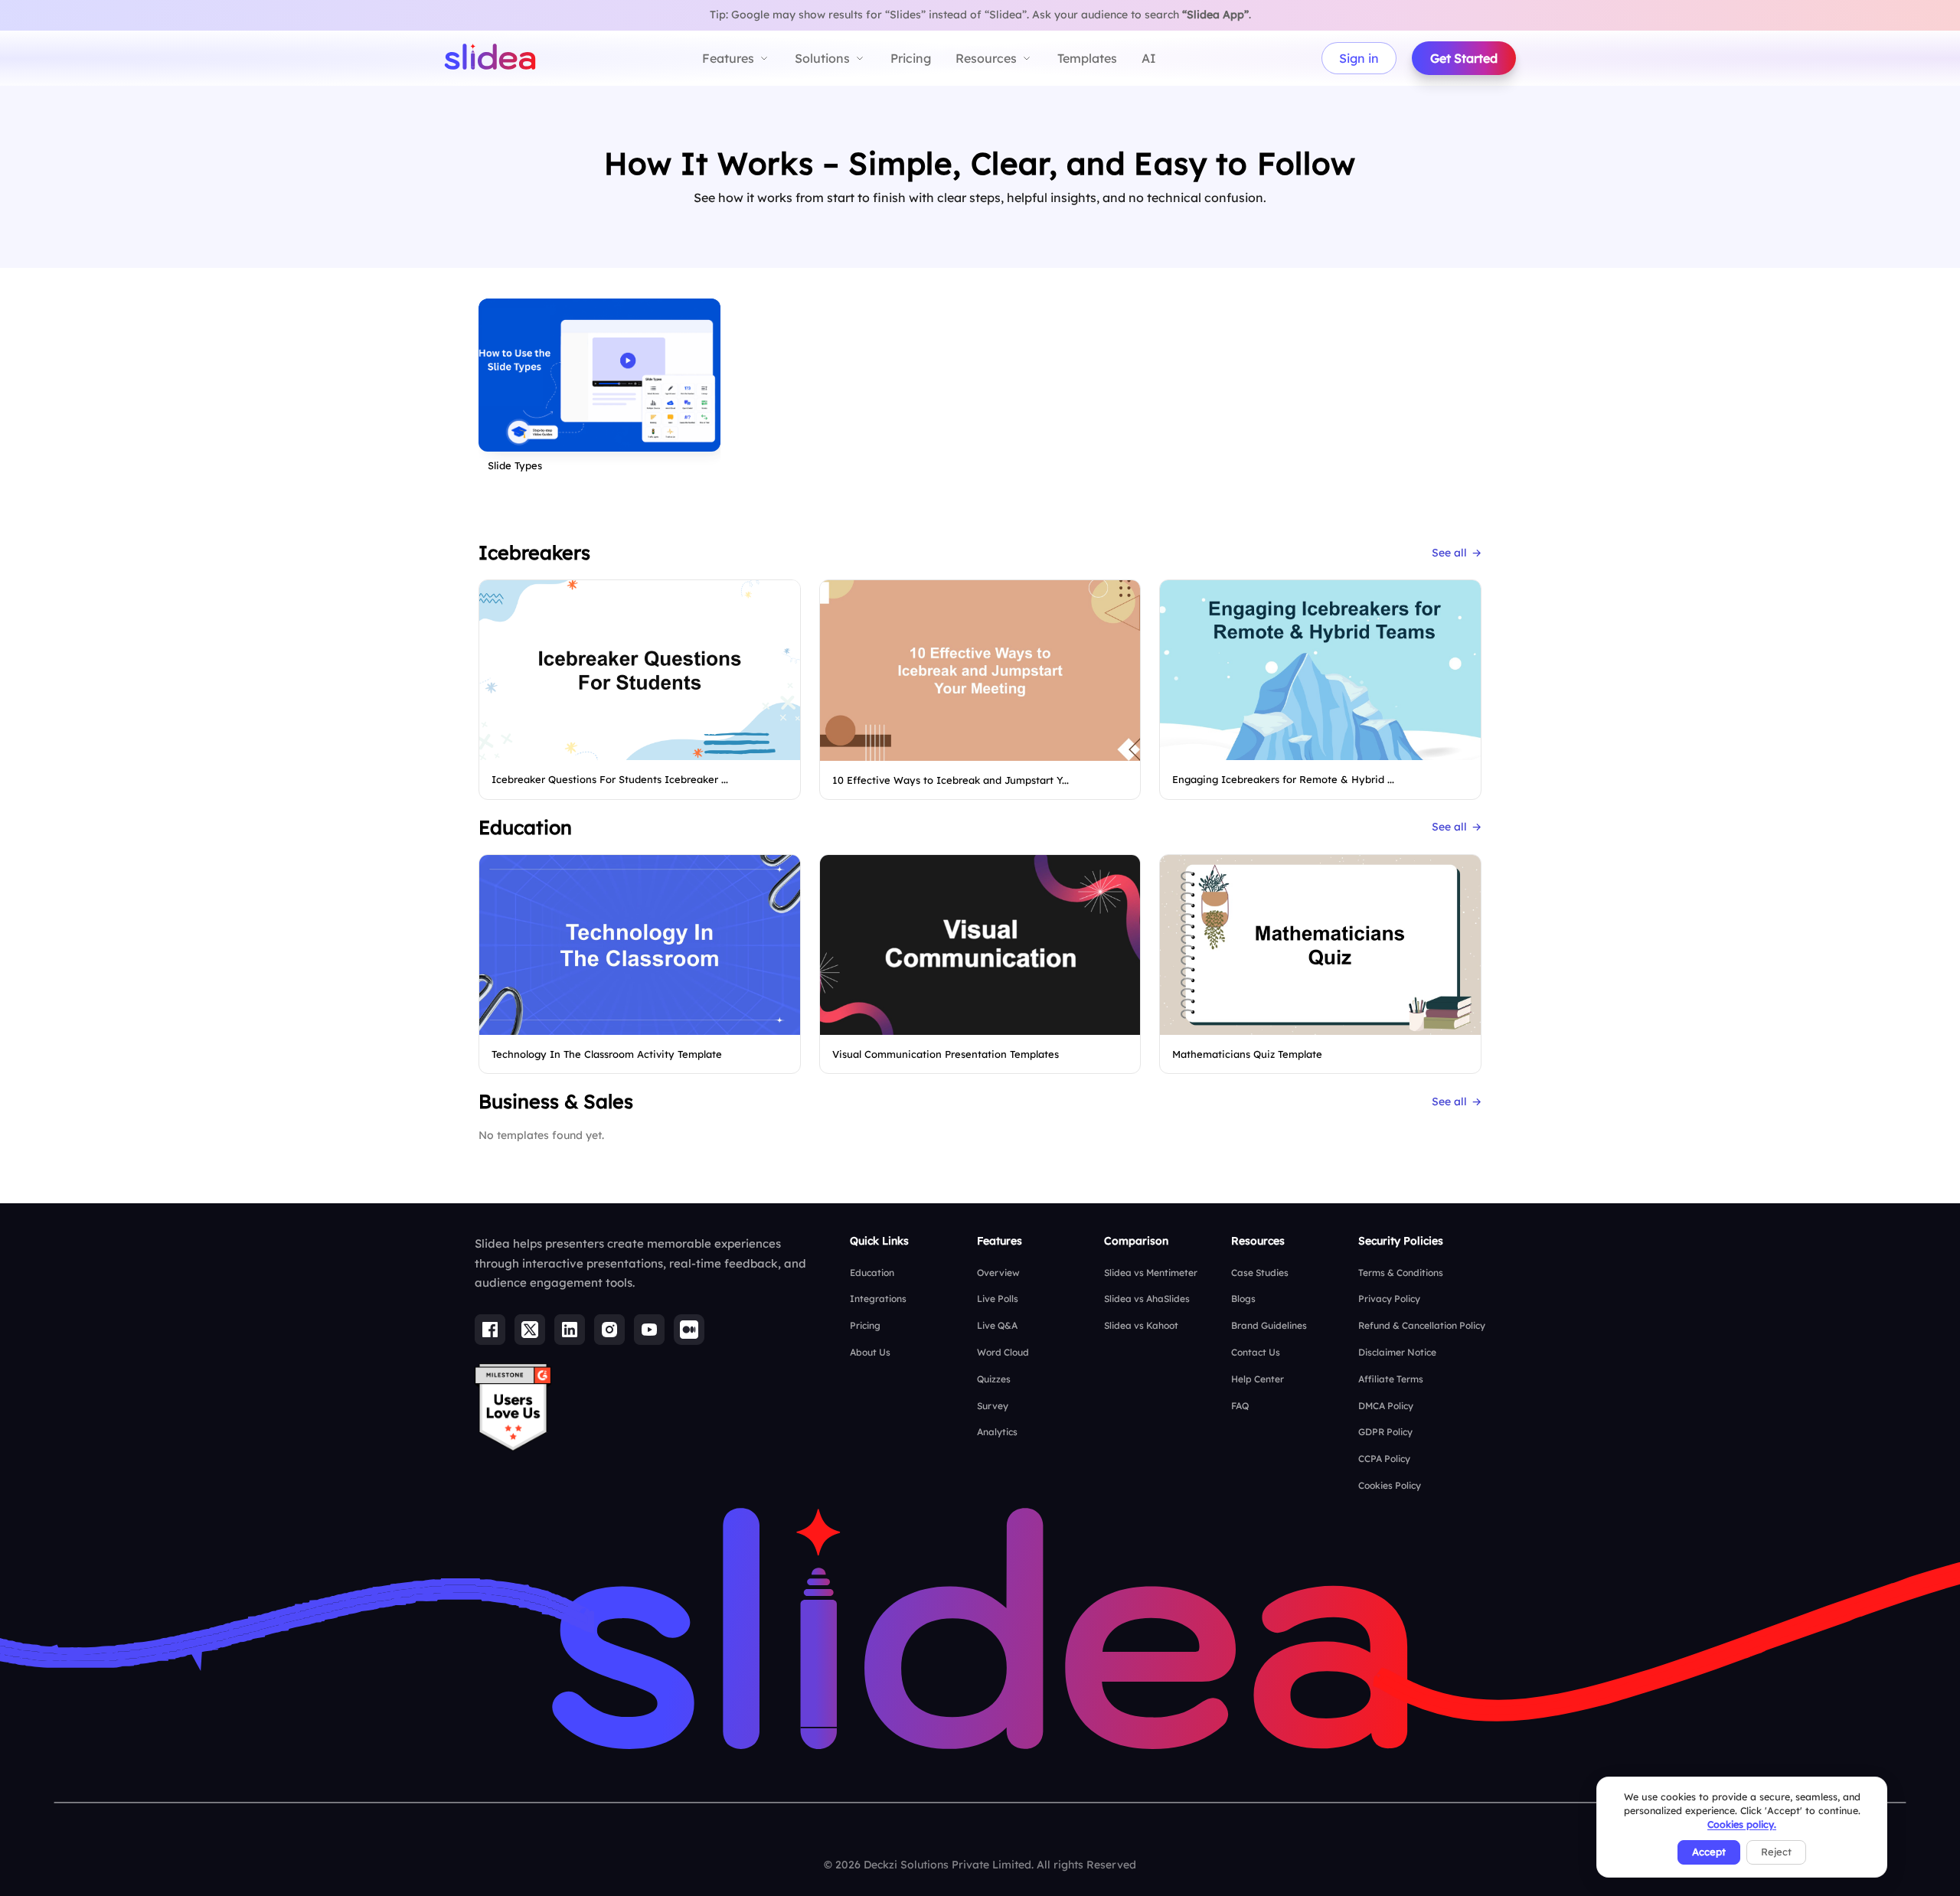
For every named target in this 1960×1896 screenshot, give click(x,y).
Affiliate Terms (1391, 1379)
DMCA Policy (1386, 1406)
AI (1149, 58)
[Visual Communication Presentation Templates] (980, 945)
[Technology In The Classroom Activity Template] (640, 945)
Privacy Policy (1389, 1299)
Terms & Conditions (1401, 1273)
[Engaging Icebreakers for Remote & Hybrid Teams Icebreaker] (1320, 670)
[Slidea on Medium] (689, 1330)
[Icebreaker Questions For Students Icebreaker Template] (640, 670)
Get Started (1464, 58)
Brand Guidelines (1269, 1325)
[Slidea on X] (530, 1330)
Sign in (1359, 58)
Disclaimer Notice (1397, 1352)
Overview (998, 1273)
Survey (993, 1406)
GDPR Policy (1385, 1432)
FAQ (1240, 1406)
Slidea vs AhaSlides (1147, 1299)
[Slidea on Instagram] (609, 1330)
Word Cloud (1003, 1352)
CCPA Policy (1384, 1459)
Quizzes (994, 1379)
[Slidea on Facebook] (490, 1330)
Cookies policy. (1742, 1824)
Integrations (878, 1299)
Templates (1087, 58)
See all (1457, 553)
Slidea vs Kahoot (1141, 1325)
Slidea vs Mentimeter (1151, 1273)
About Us (870, 1352)
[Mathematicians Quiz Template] (1320, 945)
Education (872, 1273)
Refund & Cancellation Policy (1422, 1325)
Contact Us (1256, 1352)
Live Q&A (997, 1325)
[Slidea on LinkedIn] (570, 1330)
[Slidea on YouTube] (649, 1330)
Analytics (997, 1432)
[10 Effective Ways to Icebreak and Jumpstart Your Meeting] (980, 671)
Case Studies (1260, 1273)
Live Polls (998, 1299)
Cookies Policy (1390, 1485)
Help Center (1258, 1379)
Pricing (911, 58)
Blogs (1243, 1299)
